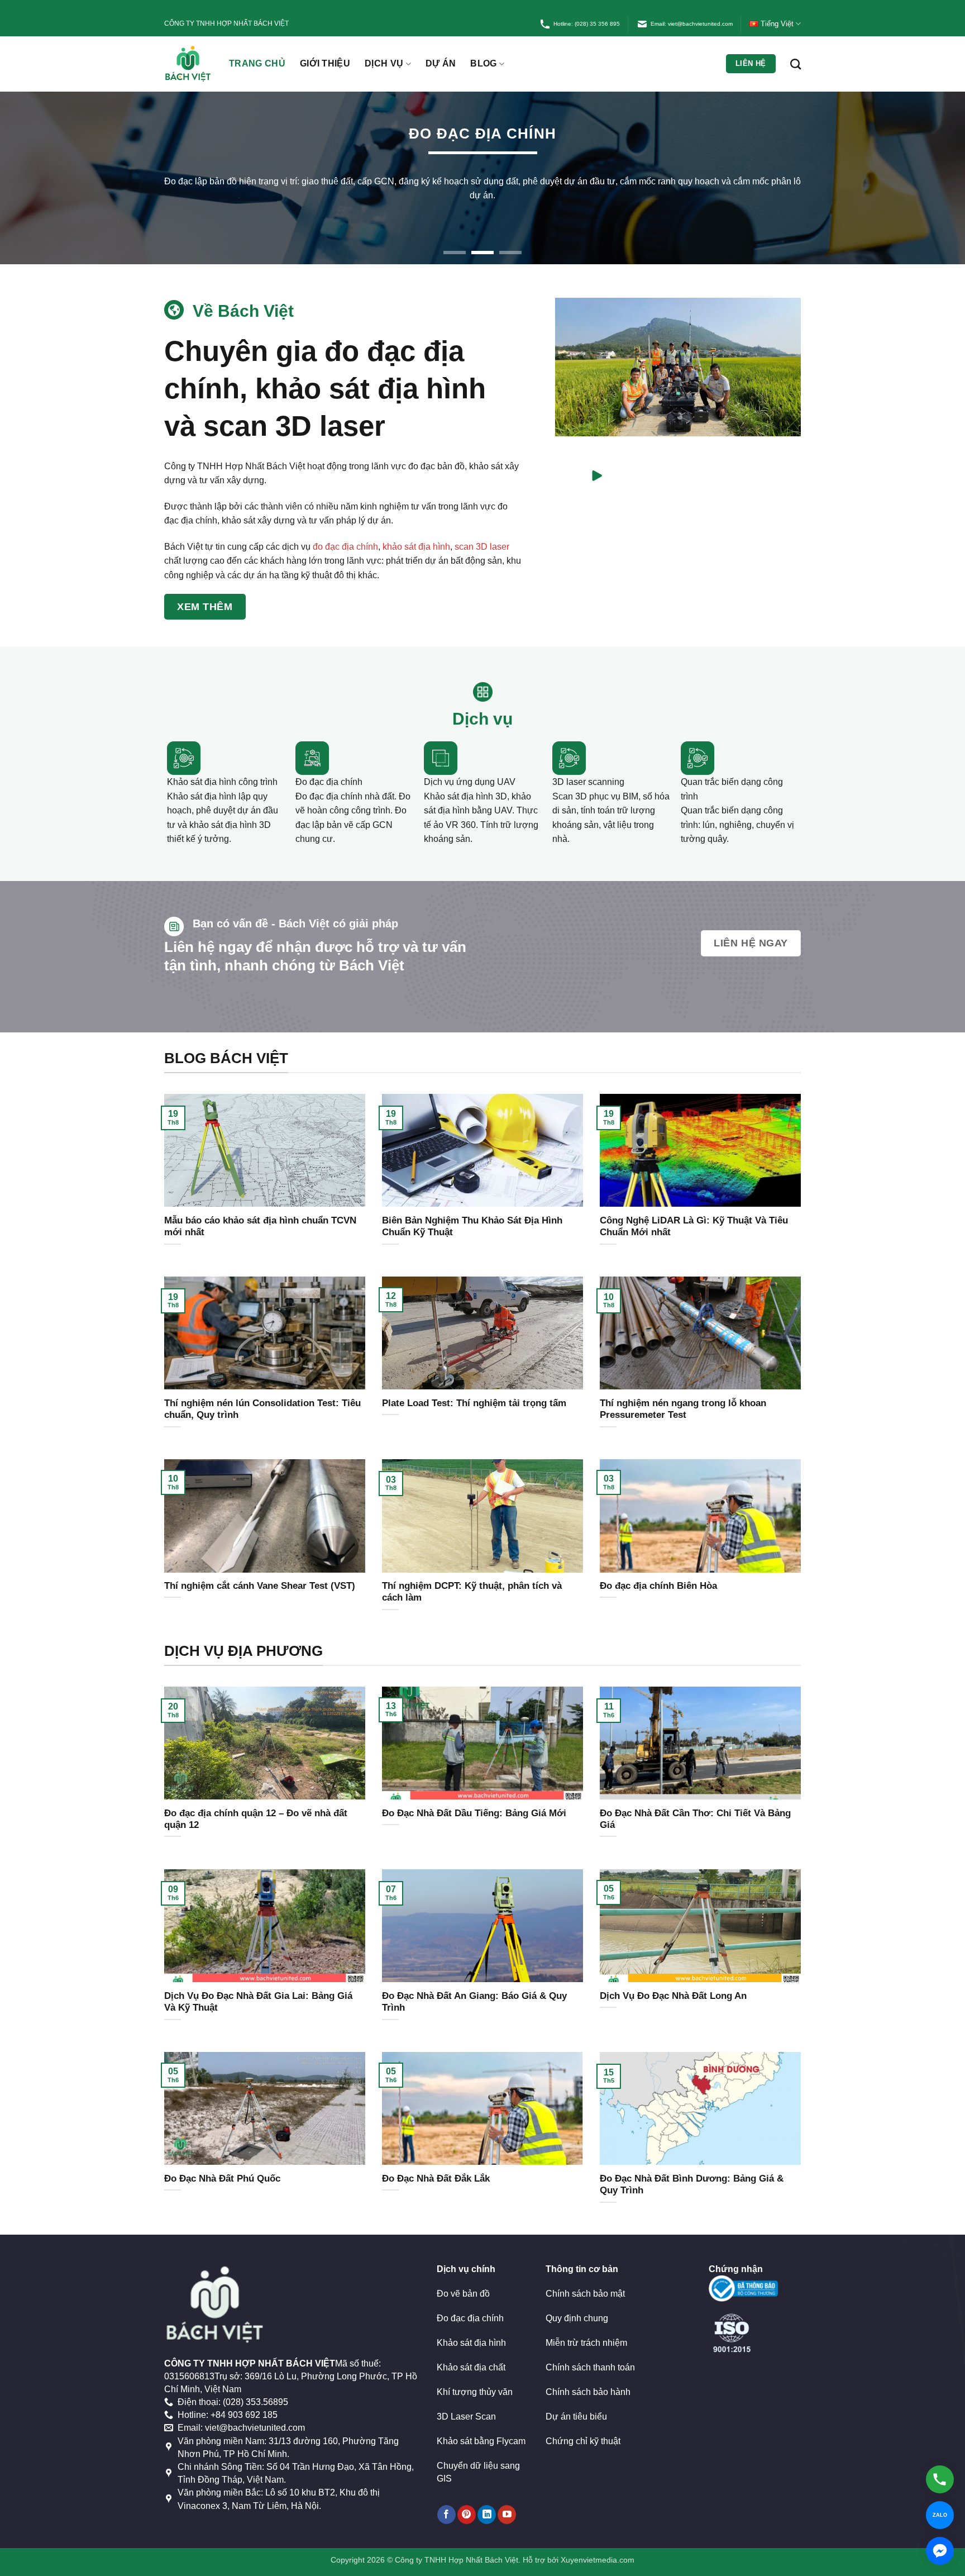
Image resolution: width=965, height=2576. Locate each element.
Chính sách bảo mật (585, 2279)
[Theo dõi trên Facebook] (446, 2500)
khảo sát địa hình (416, 532)
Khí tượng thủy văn (475, 2377)
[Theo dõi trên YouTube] (507, 2500)
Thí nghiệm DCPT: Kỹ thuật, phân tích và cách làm (472, 1577)
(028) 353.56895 (255, 2387)
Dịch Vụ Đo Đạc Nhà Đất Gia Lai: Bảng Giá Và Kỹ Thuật (258, 1987)
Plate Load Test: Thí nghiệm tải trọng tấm (474, 1389)
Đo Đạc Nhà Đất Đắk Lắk (436, 2164)
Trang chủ (257, 63)
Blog (483, 63)
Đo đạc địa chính (470, 2304)
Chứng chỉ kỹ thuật (583, 2427)
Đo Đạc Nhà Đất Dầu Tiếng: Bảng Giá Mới (474, 1799)
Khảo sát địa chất (471, 2353)
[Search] (796, 64)
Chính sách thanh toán (590, 2353)
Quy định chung (577, 2304)
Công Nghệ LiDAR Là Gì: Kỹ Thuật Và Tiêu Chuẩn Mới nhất (694, 1212)
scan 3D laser (482, 532)
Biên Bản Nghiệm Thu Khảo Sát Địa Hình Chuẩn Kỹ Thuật (472, 1212)
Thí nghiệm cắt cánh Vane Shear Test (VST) (260, 1571)
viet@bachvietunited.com (255, 2414)
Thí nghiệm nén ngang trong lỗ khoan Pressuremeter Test (683, 1395)
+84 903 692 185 (244, 2401)
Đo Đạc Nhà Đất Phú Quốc (222, 2164)
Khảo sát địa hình (471, 2328)
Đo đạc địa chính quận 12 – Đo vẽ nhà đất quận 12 (256, 1805)
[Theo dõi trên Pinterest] (467, 2500)
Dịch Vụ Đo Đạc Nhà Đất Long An (673, 1981)
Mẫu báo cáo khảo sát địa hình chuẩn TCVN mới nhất (260, 1212)
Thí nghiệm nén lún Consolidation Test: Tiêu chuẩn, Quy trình (262, 1395)
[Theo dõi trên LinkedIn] (487, 2500)
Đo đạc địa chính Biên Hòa (658, 1571)
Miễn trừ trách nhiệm (586, 2328)
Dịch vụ (384, 63)
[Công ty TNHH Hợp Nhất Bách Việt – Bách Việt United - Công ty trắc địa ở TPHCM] (188, 64)
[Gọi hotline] (940, 2479)
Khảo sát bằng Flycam (481, 2427)
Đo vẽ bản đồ (463, 2279)
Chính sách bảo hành (588, 2377)
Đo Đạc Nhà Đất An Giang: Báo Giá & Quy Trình (474, 1987)
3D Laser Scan (466, 2402)
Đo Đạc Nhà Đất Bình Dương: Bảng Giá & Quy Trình (692, 2170)
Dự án (441, 63)
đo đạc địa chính (345, 532)
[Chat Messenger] (940, 2551)
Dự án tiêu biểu (576, 2402)
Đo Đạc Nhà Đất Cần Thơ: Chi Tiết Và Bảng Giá (695, 1805)
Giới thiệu (325, 63)
